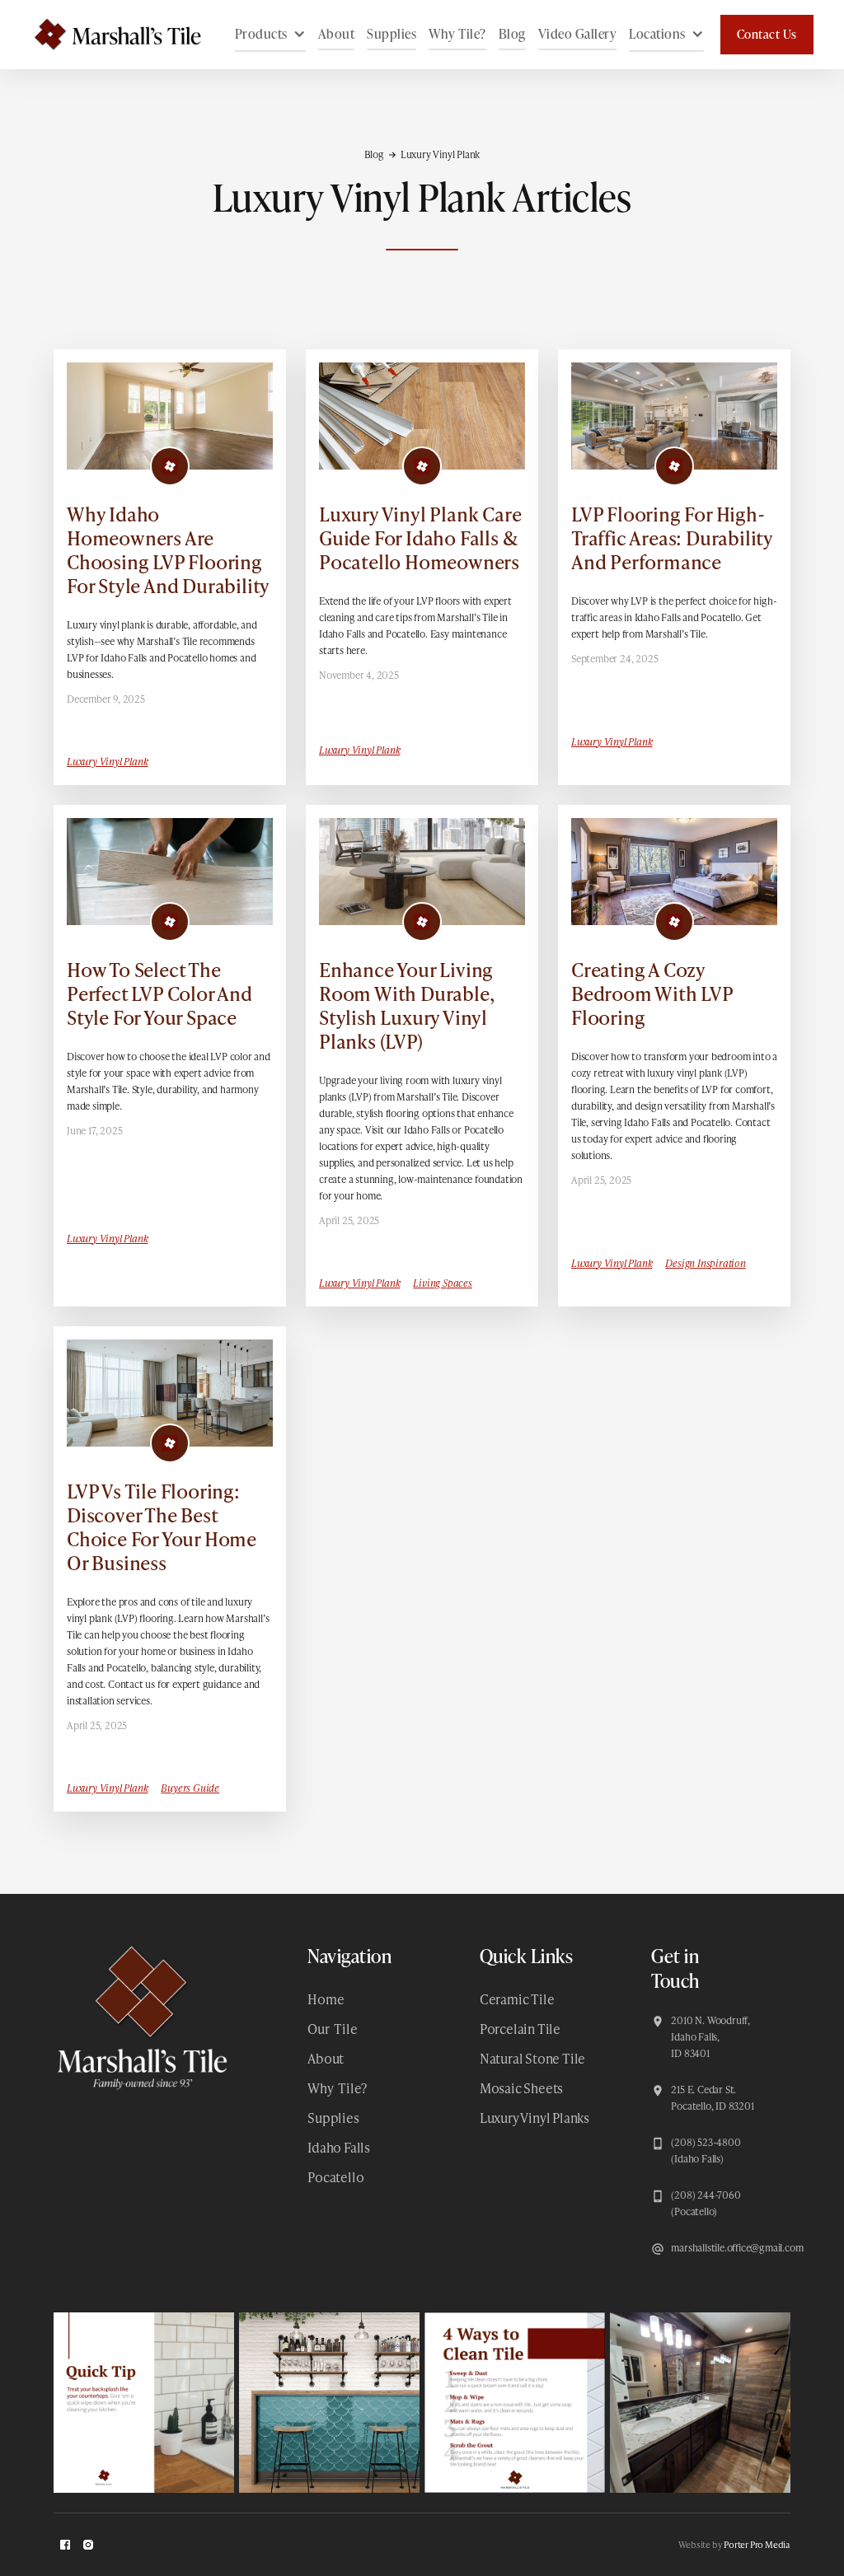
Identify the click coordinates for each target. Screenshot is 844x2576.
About (337, 34)
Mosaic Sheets (521, 2088)
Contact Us (767, 34)
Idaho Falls (339, 2147)
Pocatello (335, 2177)
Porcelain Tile (520, 2029)
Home (326, 1999)
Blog (512, 34)
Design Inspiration (705, 1263)
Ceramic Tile (517, 1999)
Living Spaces (442, 1283)
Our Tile (332, 2029)
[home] (109, 35)
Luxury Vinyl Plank (107, 762)
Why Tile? (457, 34)
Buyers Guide (190, 1788)
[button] (270, 35)
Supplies (392, 34)
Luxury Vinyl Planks (535, 2118)
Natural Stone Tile (532, 2058)
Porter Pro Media (757, 2544)
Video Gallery (578, 34)
